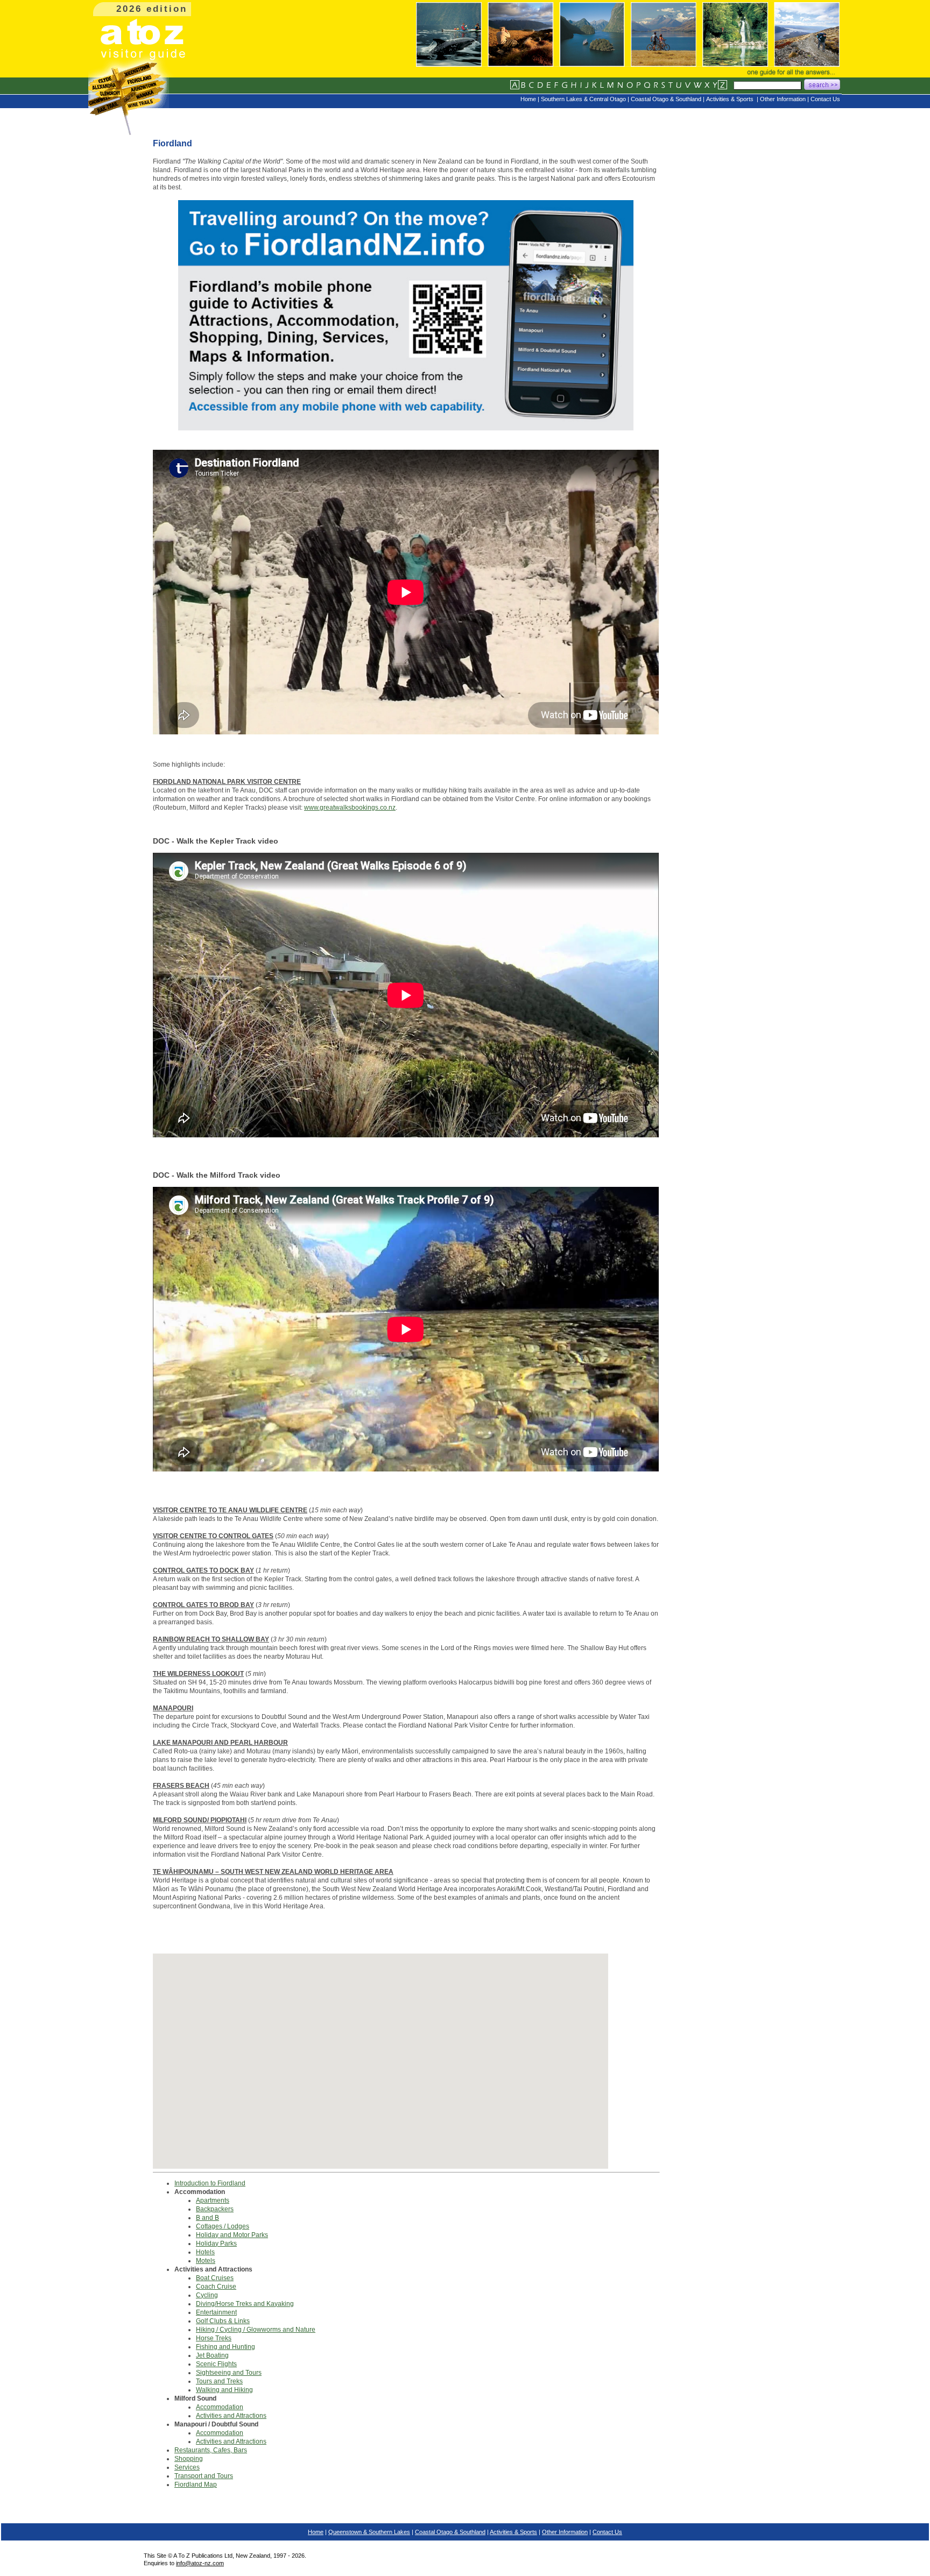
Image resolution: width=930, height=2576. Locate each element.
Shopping (189, 2459)
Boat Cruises (215, 2278)
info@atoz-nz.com (200, 2563)
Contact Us (607, 2532)
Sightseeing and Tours (229, 2373)
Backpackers (215, 2209)
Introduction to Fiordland (210, 2183)
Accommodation (220, 2407)
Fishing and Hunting (226, 2347)
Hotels (205, 2252)
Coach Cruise (216, 2287)
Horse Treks (214, 2338)
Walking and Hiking (224, 2390)
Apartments (213, 2200)
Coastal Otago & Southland (450, 2532)
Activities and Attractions (231, 2416)
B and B (207, 2218)
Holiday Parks (216, 2244)
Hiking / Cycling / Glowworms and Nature (256, 2330)
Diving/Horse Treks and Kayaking (245, 2304)
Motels (206, 2261)
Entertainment (216, 2312)
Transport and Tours (204, 2476)
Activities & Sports (513, 2532)
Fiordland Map (196, 2485)
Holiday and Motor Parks (232, 2235)
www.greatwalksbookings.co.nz (350, 808)
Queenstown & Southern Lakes (369, 2532)
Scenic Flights (216, 2364)
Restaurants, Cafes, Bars (211, 2450)
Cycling (207, 2295)
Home (316, 2532)
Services (187, 2467)
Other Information (565, 2532)
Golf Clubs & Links (223, 2321)
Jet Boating (212, 2355)
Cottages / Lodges (223, 2226)
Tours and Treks (219, 2381)
